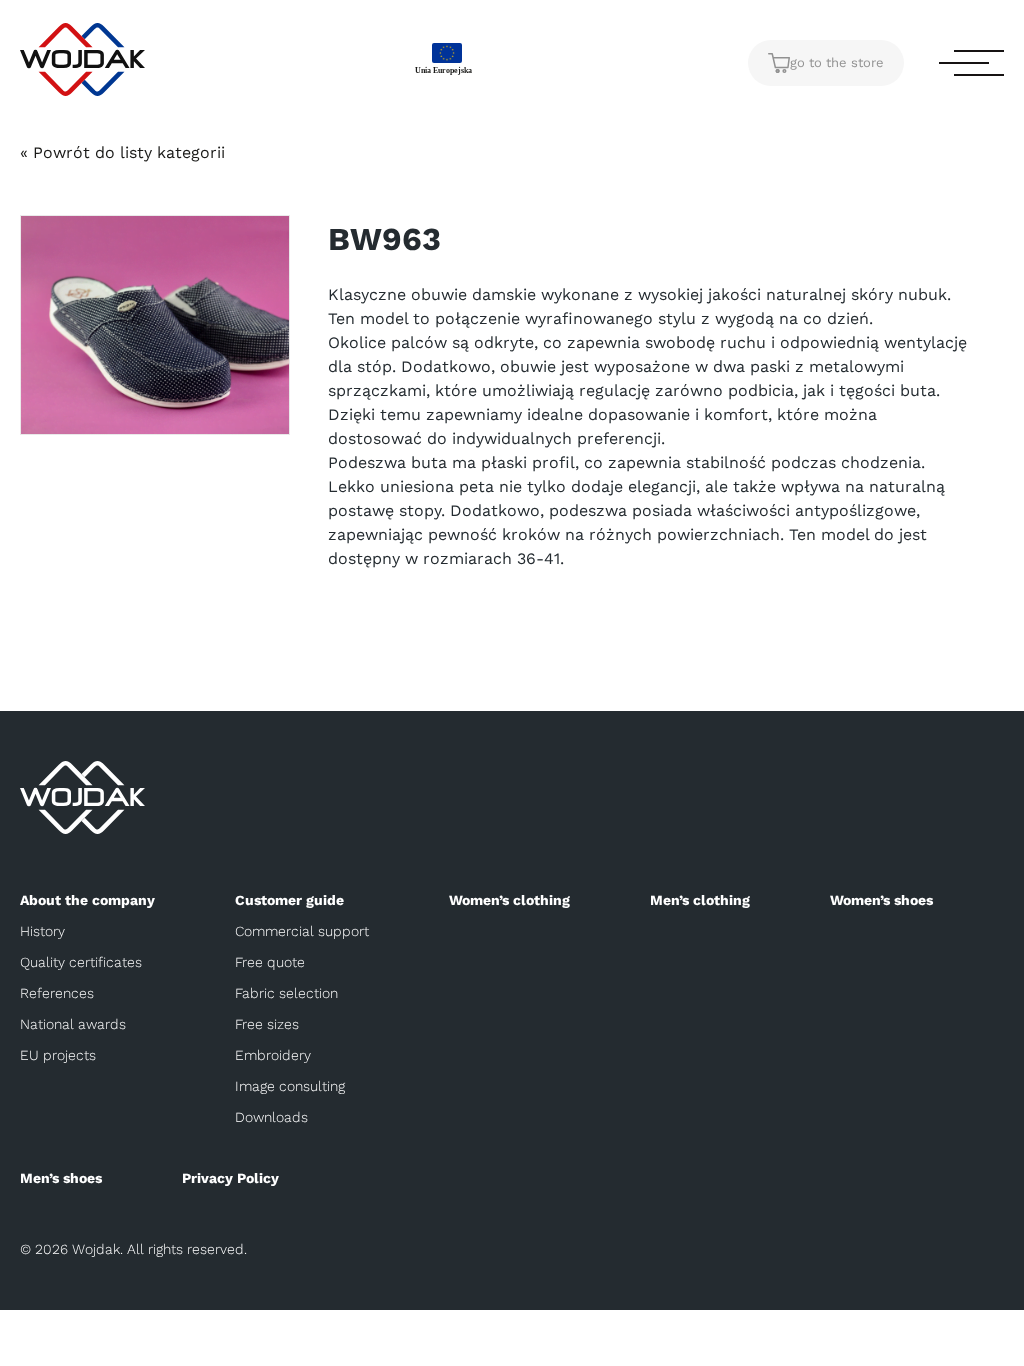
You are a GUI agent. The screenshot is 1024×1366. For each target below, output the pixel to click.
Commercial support (302, 931)
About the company (87, 900)
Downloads (271, 1117)
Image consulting (290, 1086)
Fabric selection (286, 993)
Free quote (270, 962)
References (57, 993)
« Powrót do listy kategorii (122, 152)
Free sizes (267, 1024)
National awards (73, 1024)
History (42, 931)
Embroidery (273, 1055)
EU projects (58, 1055)
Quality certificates (81, 962)
